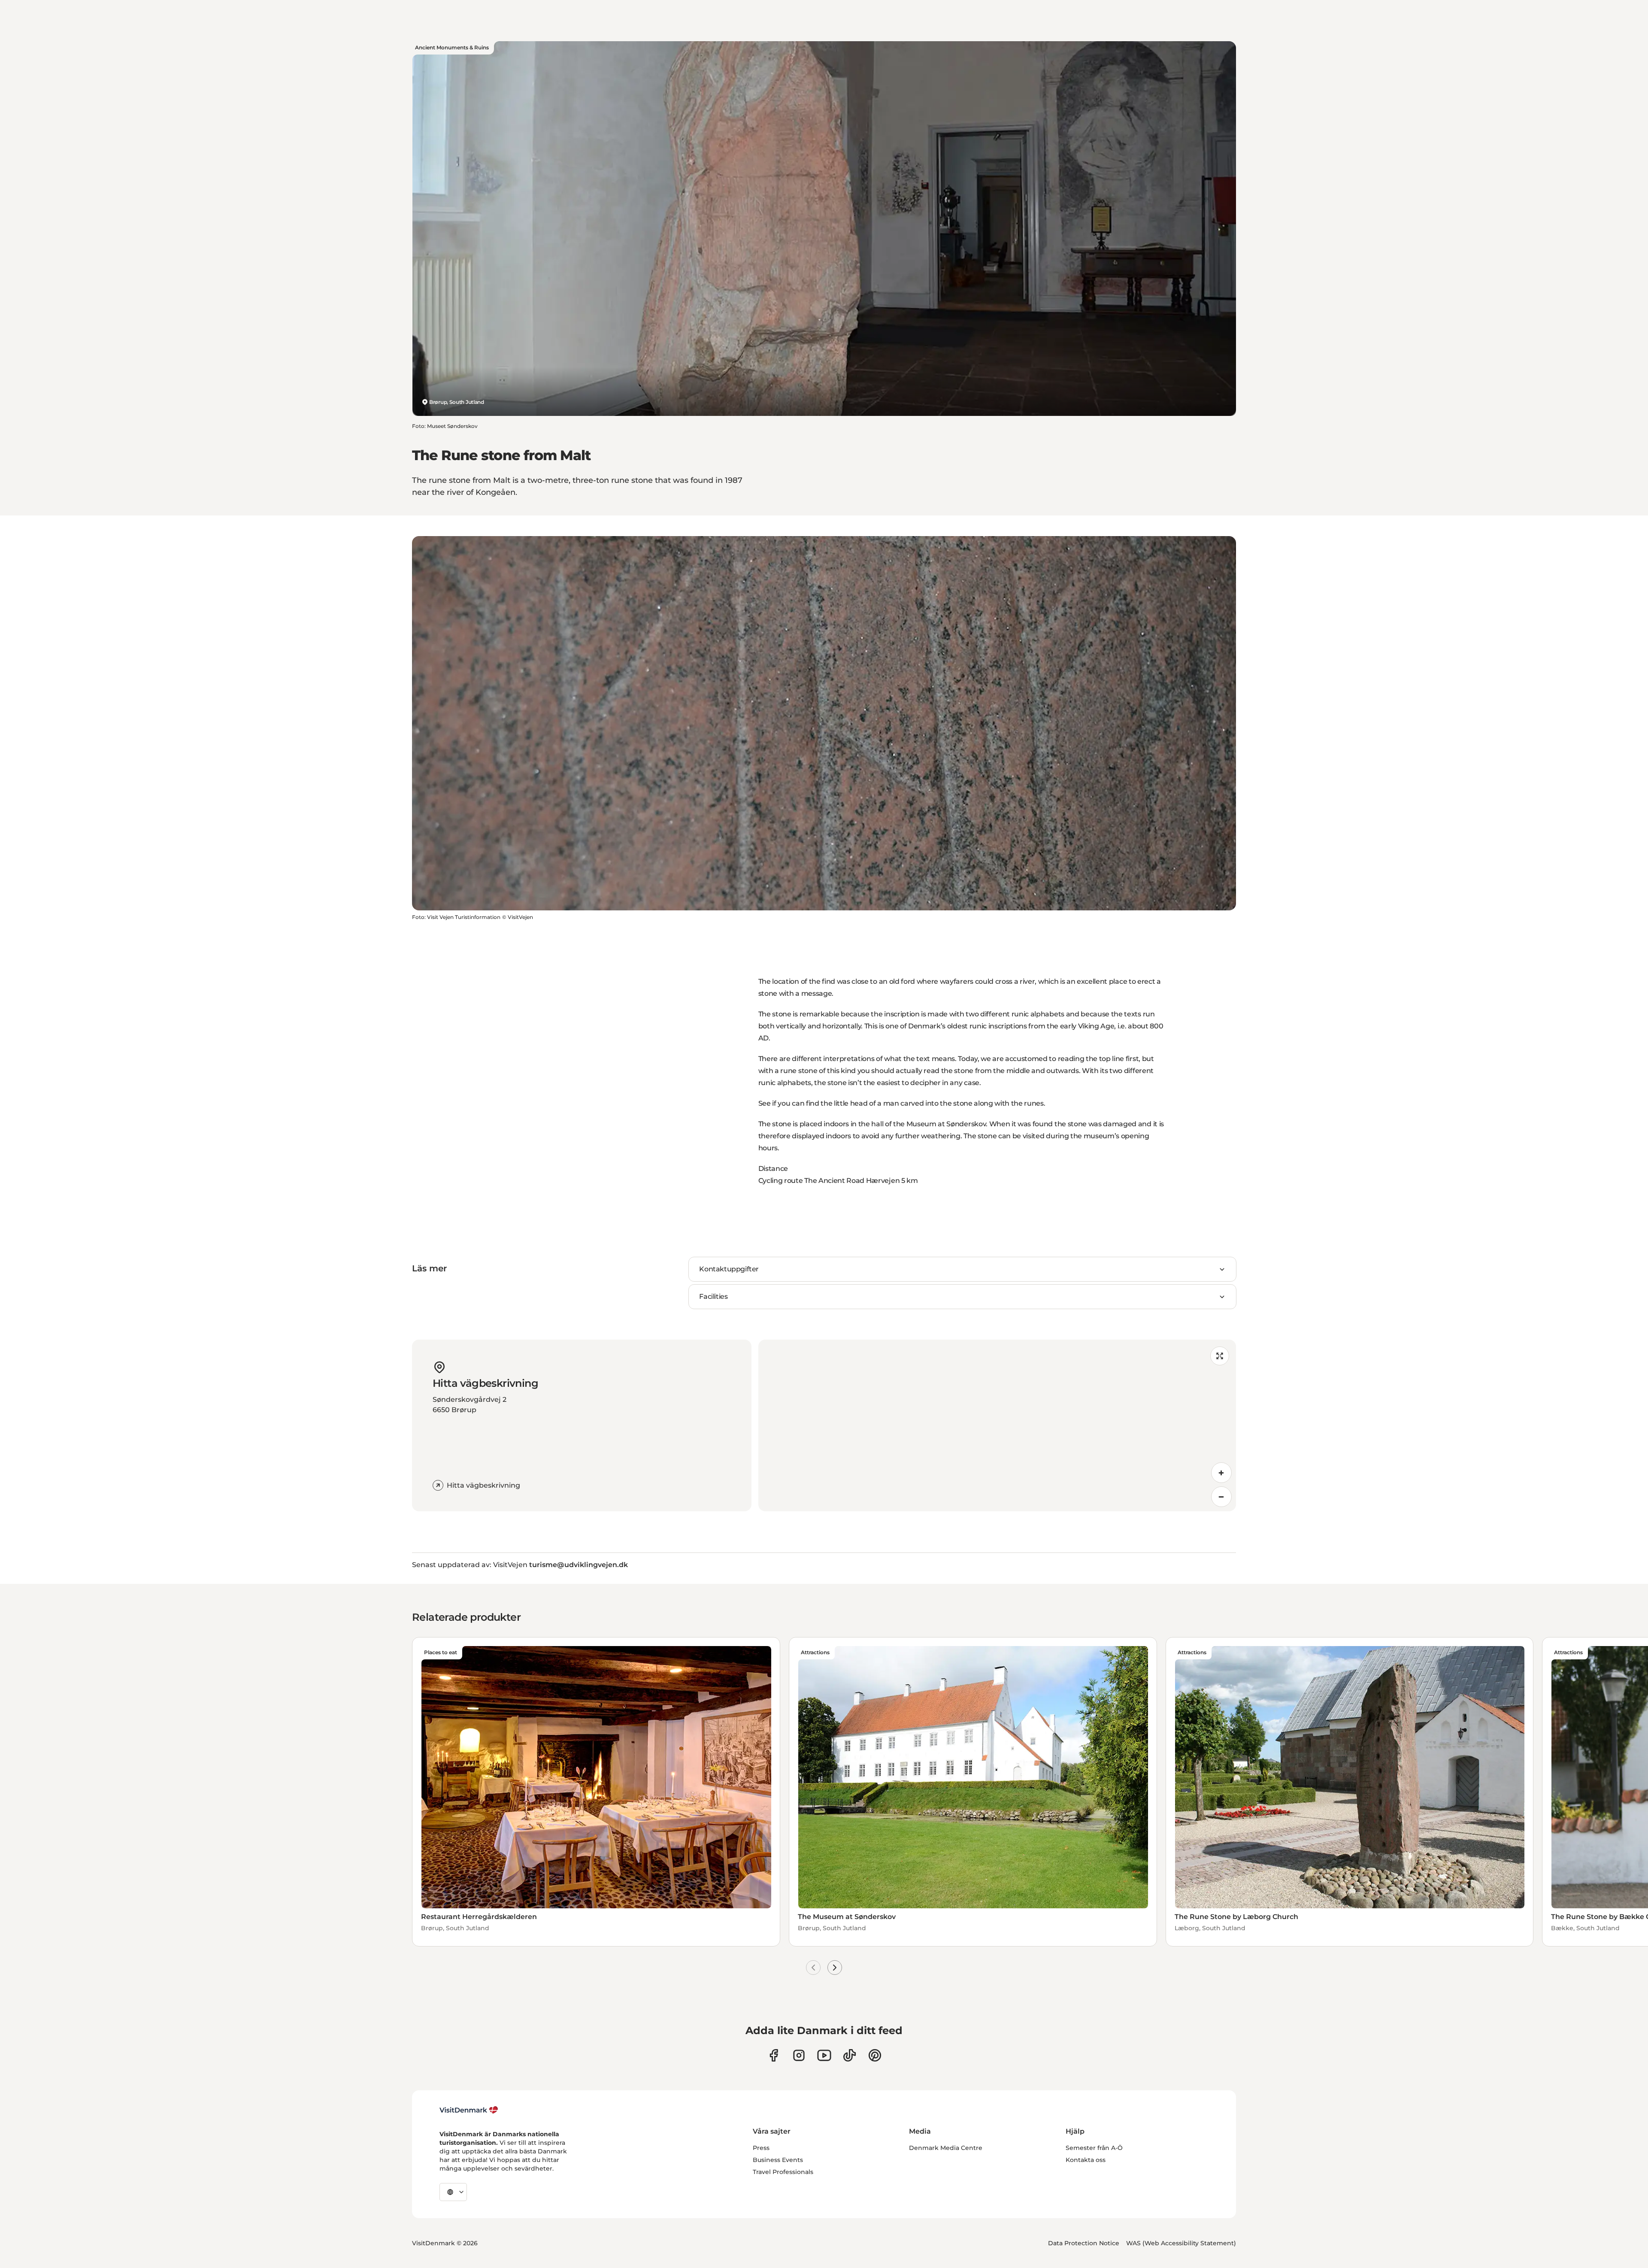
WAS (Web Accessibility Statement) (1181, 2243)
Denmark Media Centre (946, 2148)
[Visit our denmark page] (774, 2055)
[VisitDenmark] (469, 2110)
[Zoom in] (1221, 1473)
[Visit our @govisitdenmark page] (850, 2055)
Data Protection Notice (1084, 2243)
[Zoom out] (1221, 1497)
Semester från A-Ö (1094, 2148)
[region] (997, 1425)
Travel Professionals (783, 2172)
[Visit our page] (799, 2055)
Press (761, 2148)
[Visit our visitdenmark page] (824, 2055)
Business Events (778, 2160)
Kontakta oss (1086, 2160)
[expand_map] (1220, 1356)
